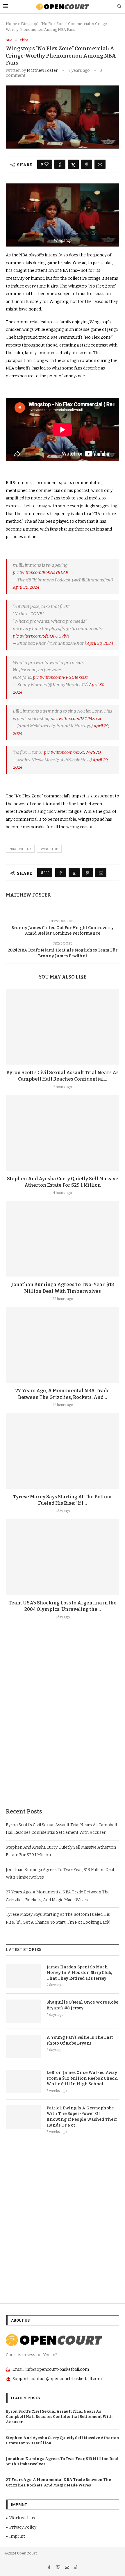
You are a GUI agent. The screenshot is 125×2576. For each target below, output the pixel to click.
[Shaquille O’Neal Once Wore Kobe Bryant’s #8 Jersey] (23, 2011)
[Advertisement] (63, 1728)
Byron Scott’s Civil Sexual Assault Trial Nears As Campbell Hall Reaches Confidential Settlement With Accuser (59, 2417)
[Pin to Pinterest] (87, 164)
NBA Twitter (20, 849)
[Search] (119, 7)
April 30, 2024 (26, 587)
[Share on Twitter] (73, 164)
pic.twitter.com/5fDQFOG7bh (41, 636)
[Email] (68, 2568)
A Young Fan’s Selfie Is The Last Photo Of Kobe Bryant (80, 2040)
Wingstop (49, 849)
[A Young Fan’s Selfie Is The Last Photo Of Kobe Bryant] (23, 2046)
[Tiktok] (76, 2568)
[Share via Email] (100, 164)
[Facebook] (50, 2568)
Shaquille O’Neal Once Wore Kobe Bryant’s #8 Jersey (82, 2005)
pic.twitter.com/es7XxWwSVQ (72, 752)
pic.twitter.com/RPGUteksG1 (60, 677)
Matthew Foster (42, 70)
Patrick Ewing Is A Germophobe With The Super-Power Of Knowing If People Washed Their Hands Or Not (82, 2117)
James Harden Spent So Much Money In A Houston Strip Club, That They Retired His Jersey (79, 1973)
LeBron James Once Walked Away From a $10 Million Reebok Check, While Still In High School (82, 2078)
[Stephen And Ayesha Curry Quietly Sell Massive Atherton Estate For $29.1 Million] (63, 1133)
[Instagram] (59, 2568)
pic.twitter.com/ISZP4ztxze (76, 719)
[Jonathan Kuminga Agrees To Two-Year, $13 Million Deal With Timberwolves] (63, 1239)
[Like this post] (47, 164)
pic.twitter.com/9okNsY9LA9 (41, 572)
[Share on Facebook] (60, 164)
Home (11, 24)
